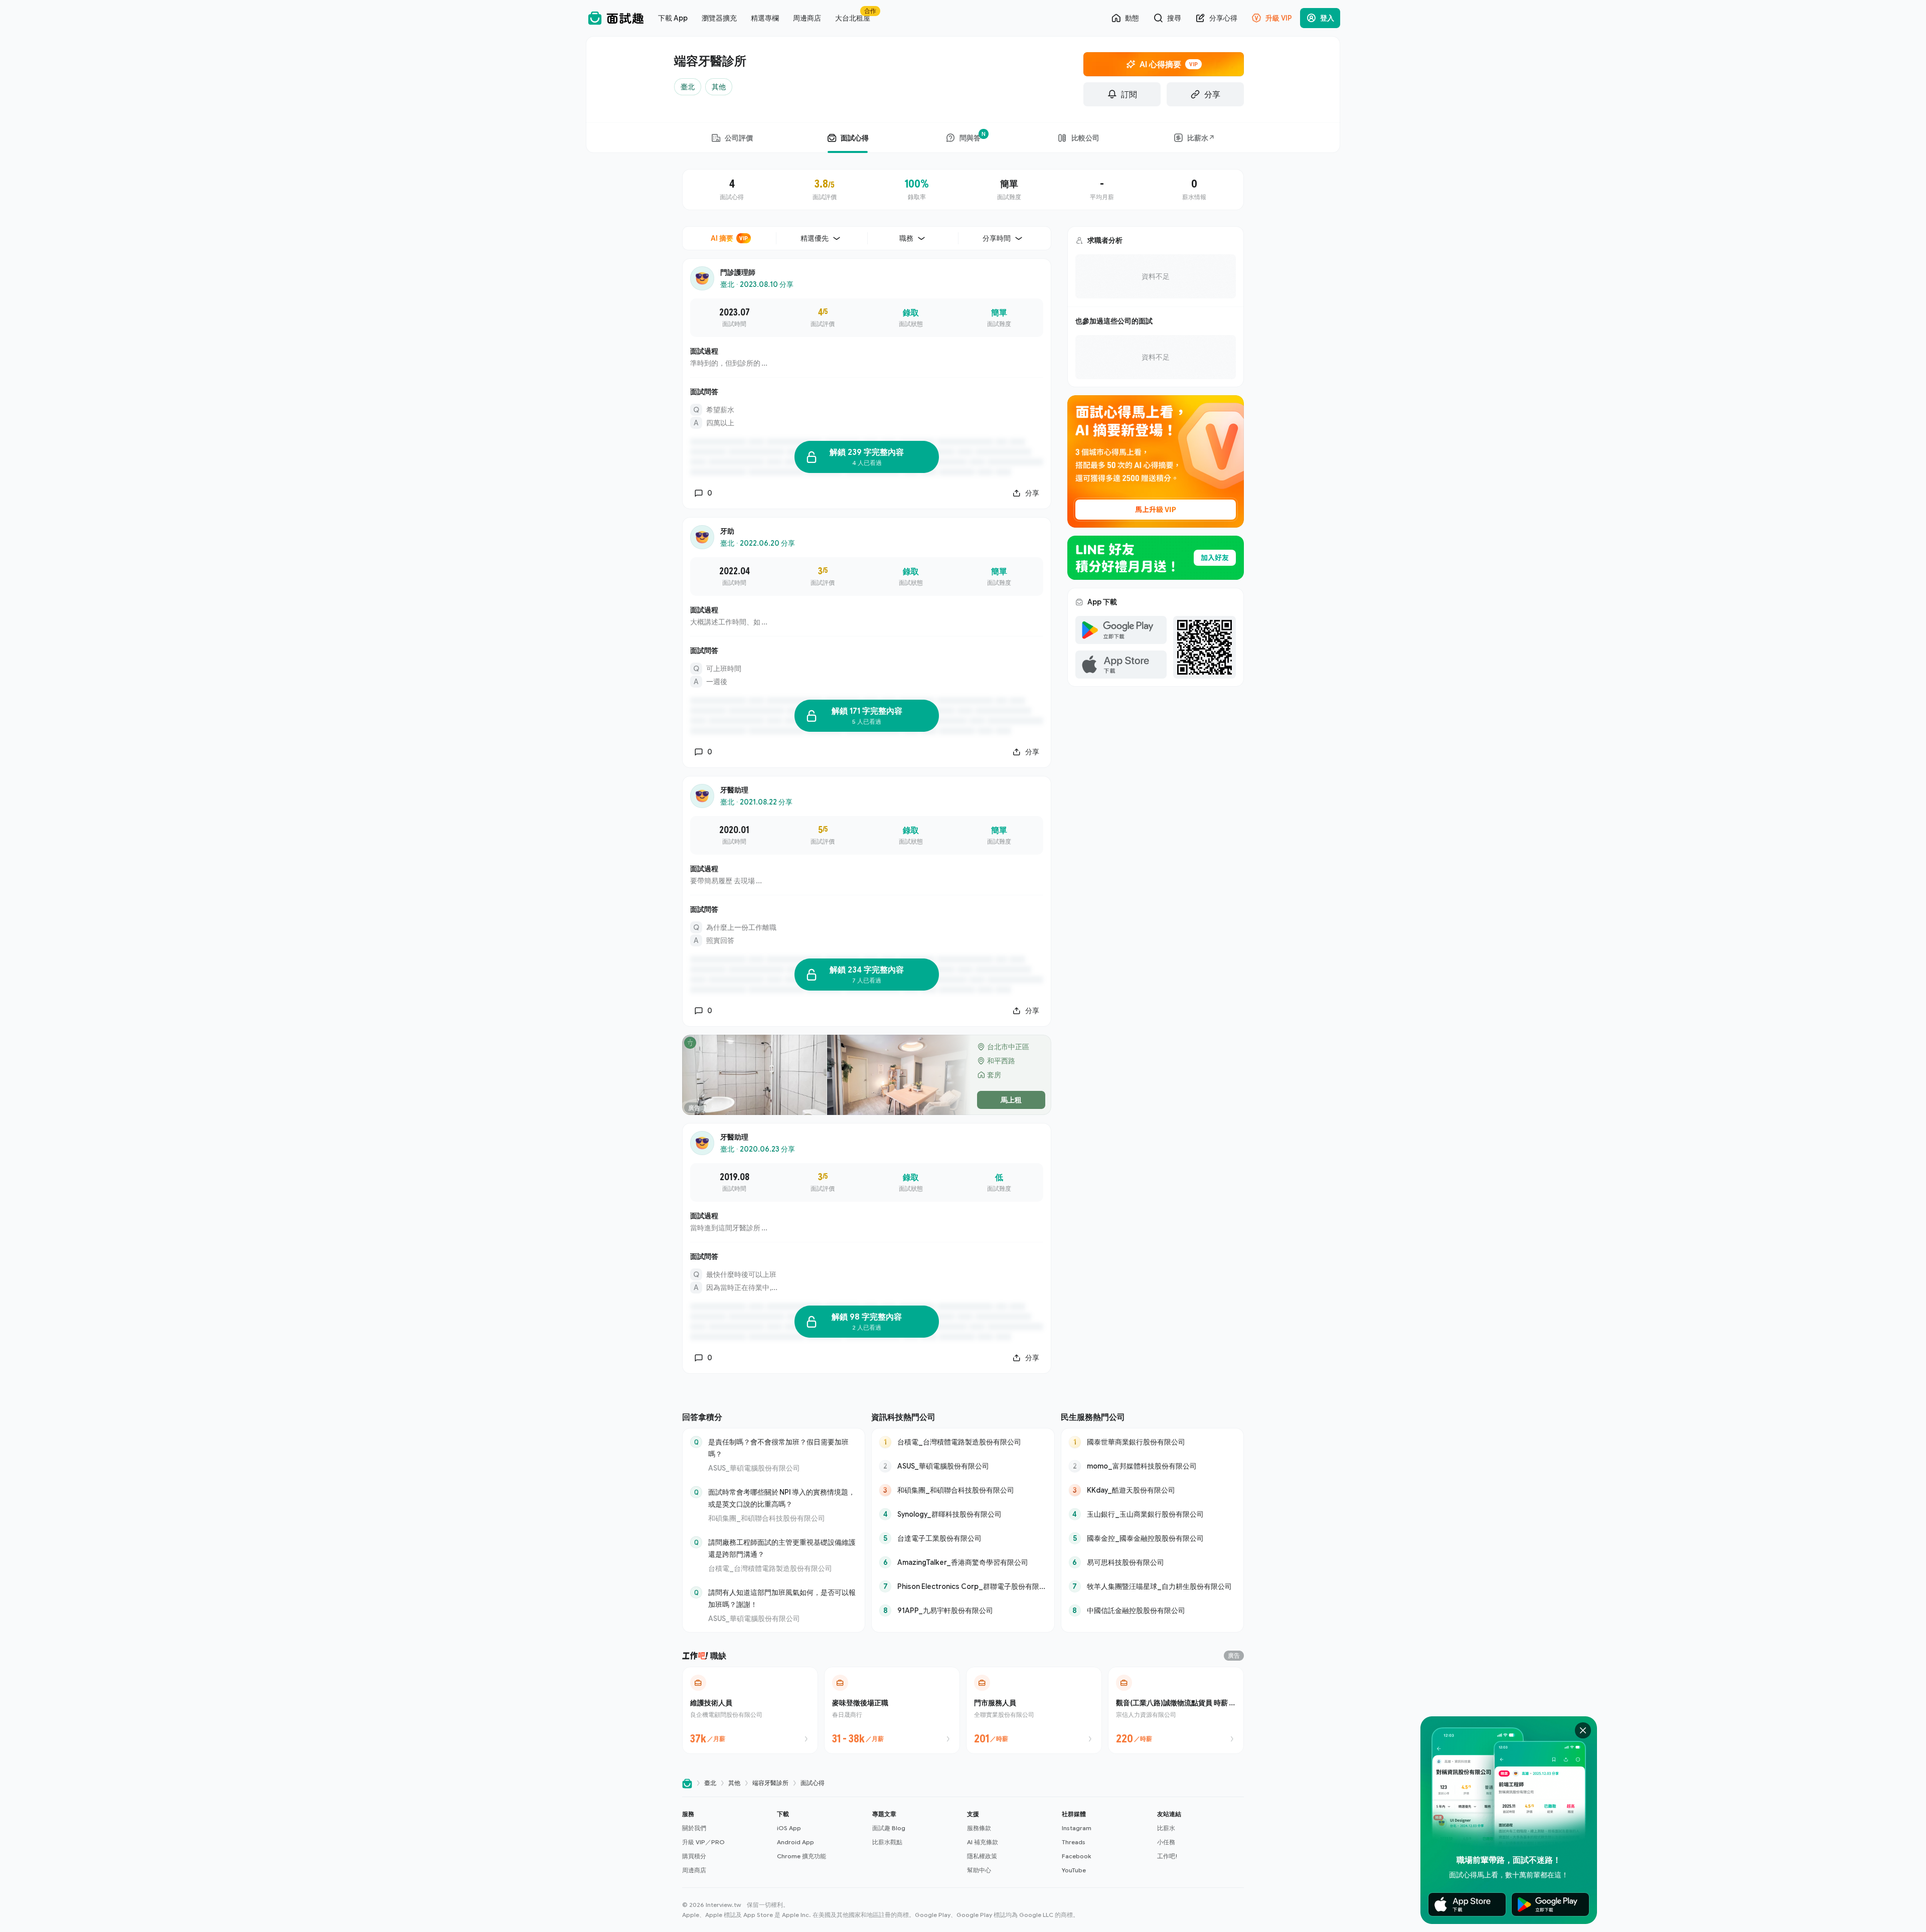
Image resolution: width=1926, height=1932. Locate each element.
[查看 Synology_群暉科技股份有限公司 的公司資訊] (963, 1514)
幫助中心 (979, 1870)
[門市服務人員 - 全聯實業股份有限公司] (1034, 1710)
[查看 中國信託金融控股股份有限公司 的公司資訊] (1152, 1611)
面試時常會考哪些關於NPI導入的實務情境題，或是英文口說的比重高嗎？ (782, 1498)
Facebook (1076, 1856)
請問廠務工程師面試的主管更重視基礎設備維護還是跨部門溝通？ (782, 1548)
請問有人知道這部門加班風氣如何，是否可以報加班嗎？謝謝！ (782, 1598)
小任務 (1166, 1842)
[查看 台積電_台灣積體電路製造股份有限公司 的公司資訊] (963, 1442)
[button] (726, 1842)
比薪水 (1166, 1828)
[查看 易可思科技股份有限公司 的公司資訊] (1152, 1562)
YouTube (1074, 1870)
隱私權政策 (982, 1856)
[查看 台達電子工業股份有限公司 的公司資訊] (963, 1538)
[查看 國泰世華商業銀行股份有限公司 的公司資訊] (1152, 1442)
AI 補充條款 (983, 1842)
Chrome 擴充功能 (801, 1856)
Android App (795, 1842)
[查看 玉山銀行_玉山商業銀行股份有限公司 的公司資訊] (1152, 1514)
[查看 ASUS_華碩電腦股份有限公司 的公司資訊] (963, 1466)
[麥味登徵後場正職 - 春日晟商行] (892, 1710)
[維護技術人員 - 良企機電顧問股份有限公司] (750, 1710)
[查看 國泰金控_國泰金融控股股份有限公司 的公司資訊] (1152, 1538)
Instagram (1077, 1828)
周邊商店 (694, 1870)
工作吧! (1167, 1856)
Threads (1074, 1842)
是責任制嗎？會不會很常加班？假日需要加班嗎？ (778, 1448)
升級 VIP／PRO (703, 1842)
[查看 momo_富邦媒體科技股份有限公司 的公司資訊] (1152, 1466)
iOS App (789, 1828)
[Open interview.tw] (687, 1783)
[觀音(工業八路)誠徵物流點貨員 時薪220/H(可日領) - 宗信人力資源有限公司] (1176, 1710)
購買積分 (694, 1856)
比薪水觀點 (887, 1842)
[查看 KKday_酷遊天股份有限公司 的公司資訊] (1152, 1490)
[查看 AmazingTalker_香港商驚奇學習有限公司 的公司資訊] (963, 1562)
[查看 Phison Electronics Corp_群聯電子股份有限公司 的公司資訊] (963, 1586)
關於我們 (694, 1828)
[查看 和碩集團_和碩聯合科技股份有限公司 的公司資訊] (963, 1490)
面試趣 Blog (889, 1828)
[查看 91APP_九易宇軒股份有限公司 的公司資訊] (963, 1611)
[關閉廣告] (1583, 1730)
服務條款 (979, 1828)
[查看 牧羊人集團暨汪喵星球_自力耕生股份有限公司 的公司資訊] (1152, 1586)
